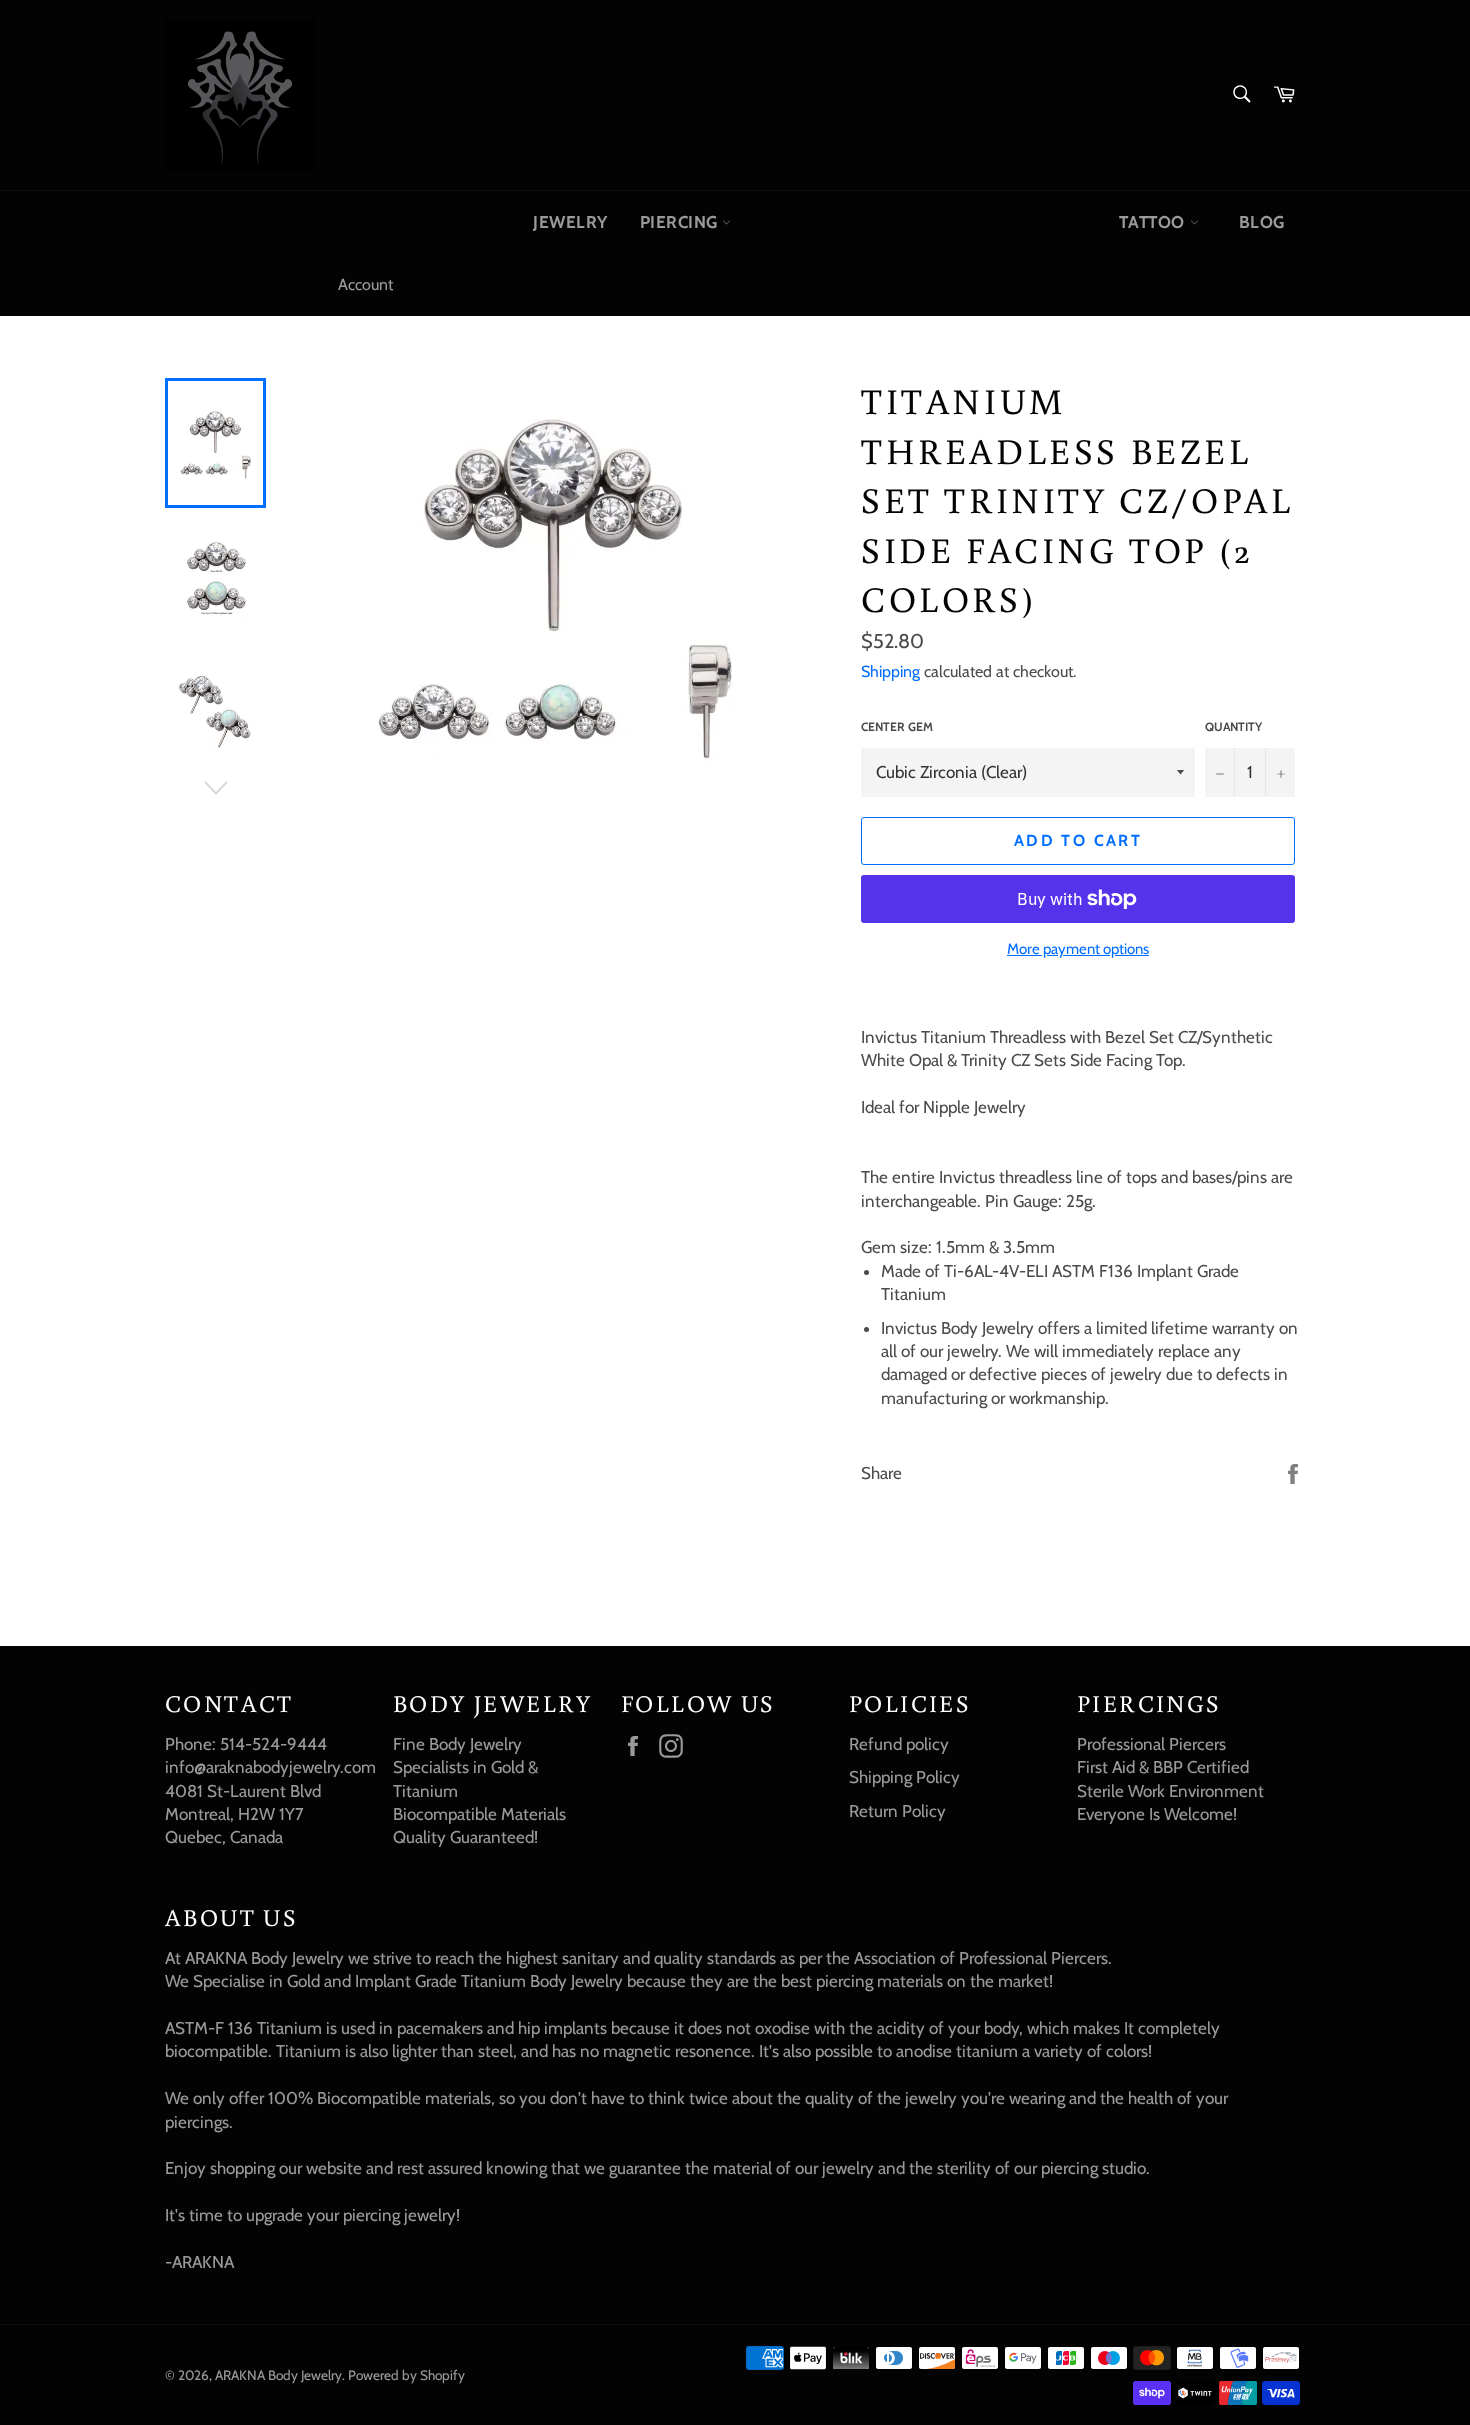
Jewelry (570, 222)
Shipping (890, 671)
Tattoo (1154, 222)
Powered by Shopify (406, 2375)
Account (365, 284)
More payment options (1078, 949)
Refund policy (899, 1744)
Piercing (681, 222)
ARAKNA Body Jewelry (278, 2375)
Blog (1262, 222)
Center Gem (897, 726)
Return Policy (897, 1811)
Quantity (1233, 726)
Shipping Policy (904, 1777)
